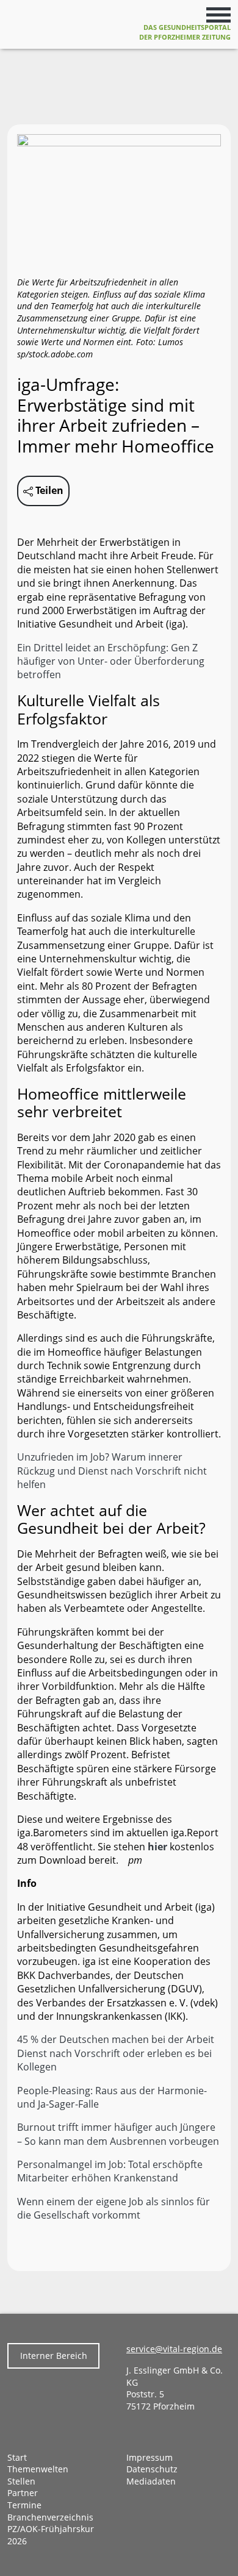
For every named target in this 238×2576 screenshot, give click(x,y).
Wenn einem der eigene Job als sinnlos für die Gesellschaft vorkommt (114, 2208)
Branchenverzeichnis (50, 2517)
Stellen (21, 2481)
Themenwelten (38, 2469)
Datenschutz (152, 2469)
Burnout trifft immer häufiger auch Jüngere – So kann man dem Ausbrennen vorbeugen (118, 2134)
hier (157, 1847)
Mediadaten (151, 2481)
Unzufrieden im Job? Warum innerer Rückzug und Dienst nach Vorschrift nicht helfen (112, 1471)
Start (17, 2457)
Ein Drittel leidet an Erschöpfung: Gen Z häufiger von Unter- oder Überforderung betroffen (111, 661)
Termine (24, 2505)
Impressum (150, 2457)
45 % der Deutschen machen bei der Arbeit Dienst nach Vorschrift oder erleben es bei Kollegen (116, 2053)
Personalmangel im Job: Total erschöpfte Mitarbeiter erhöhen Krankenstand (110, 2171)
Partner (23, 2493)
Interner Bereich (54, 2356)
